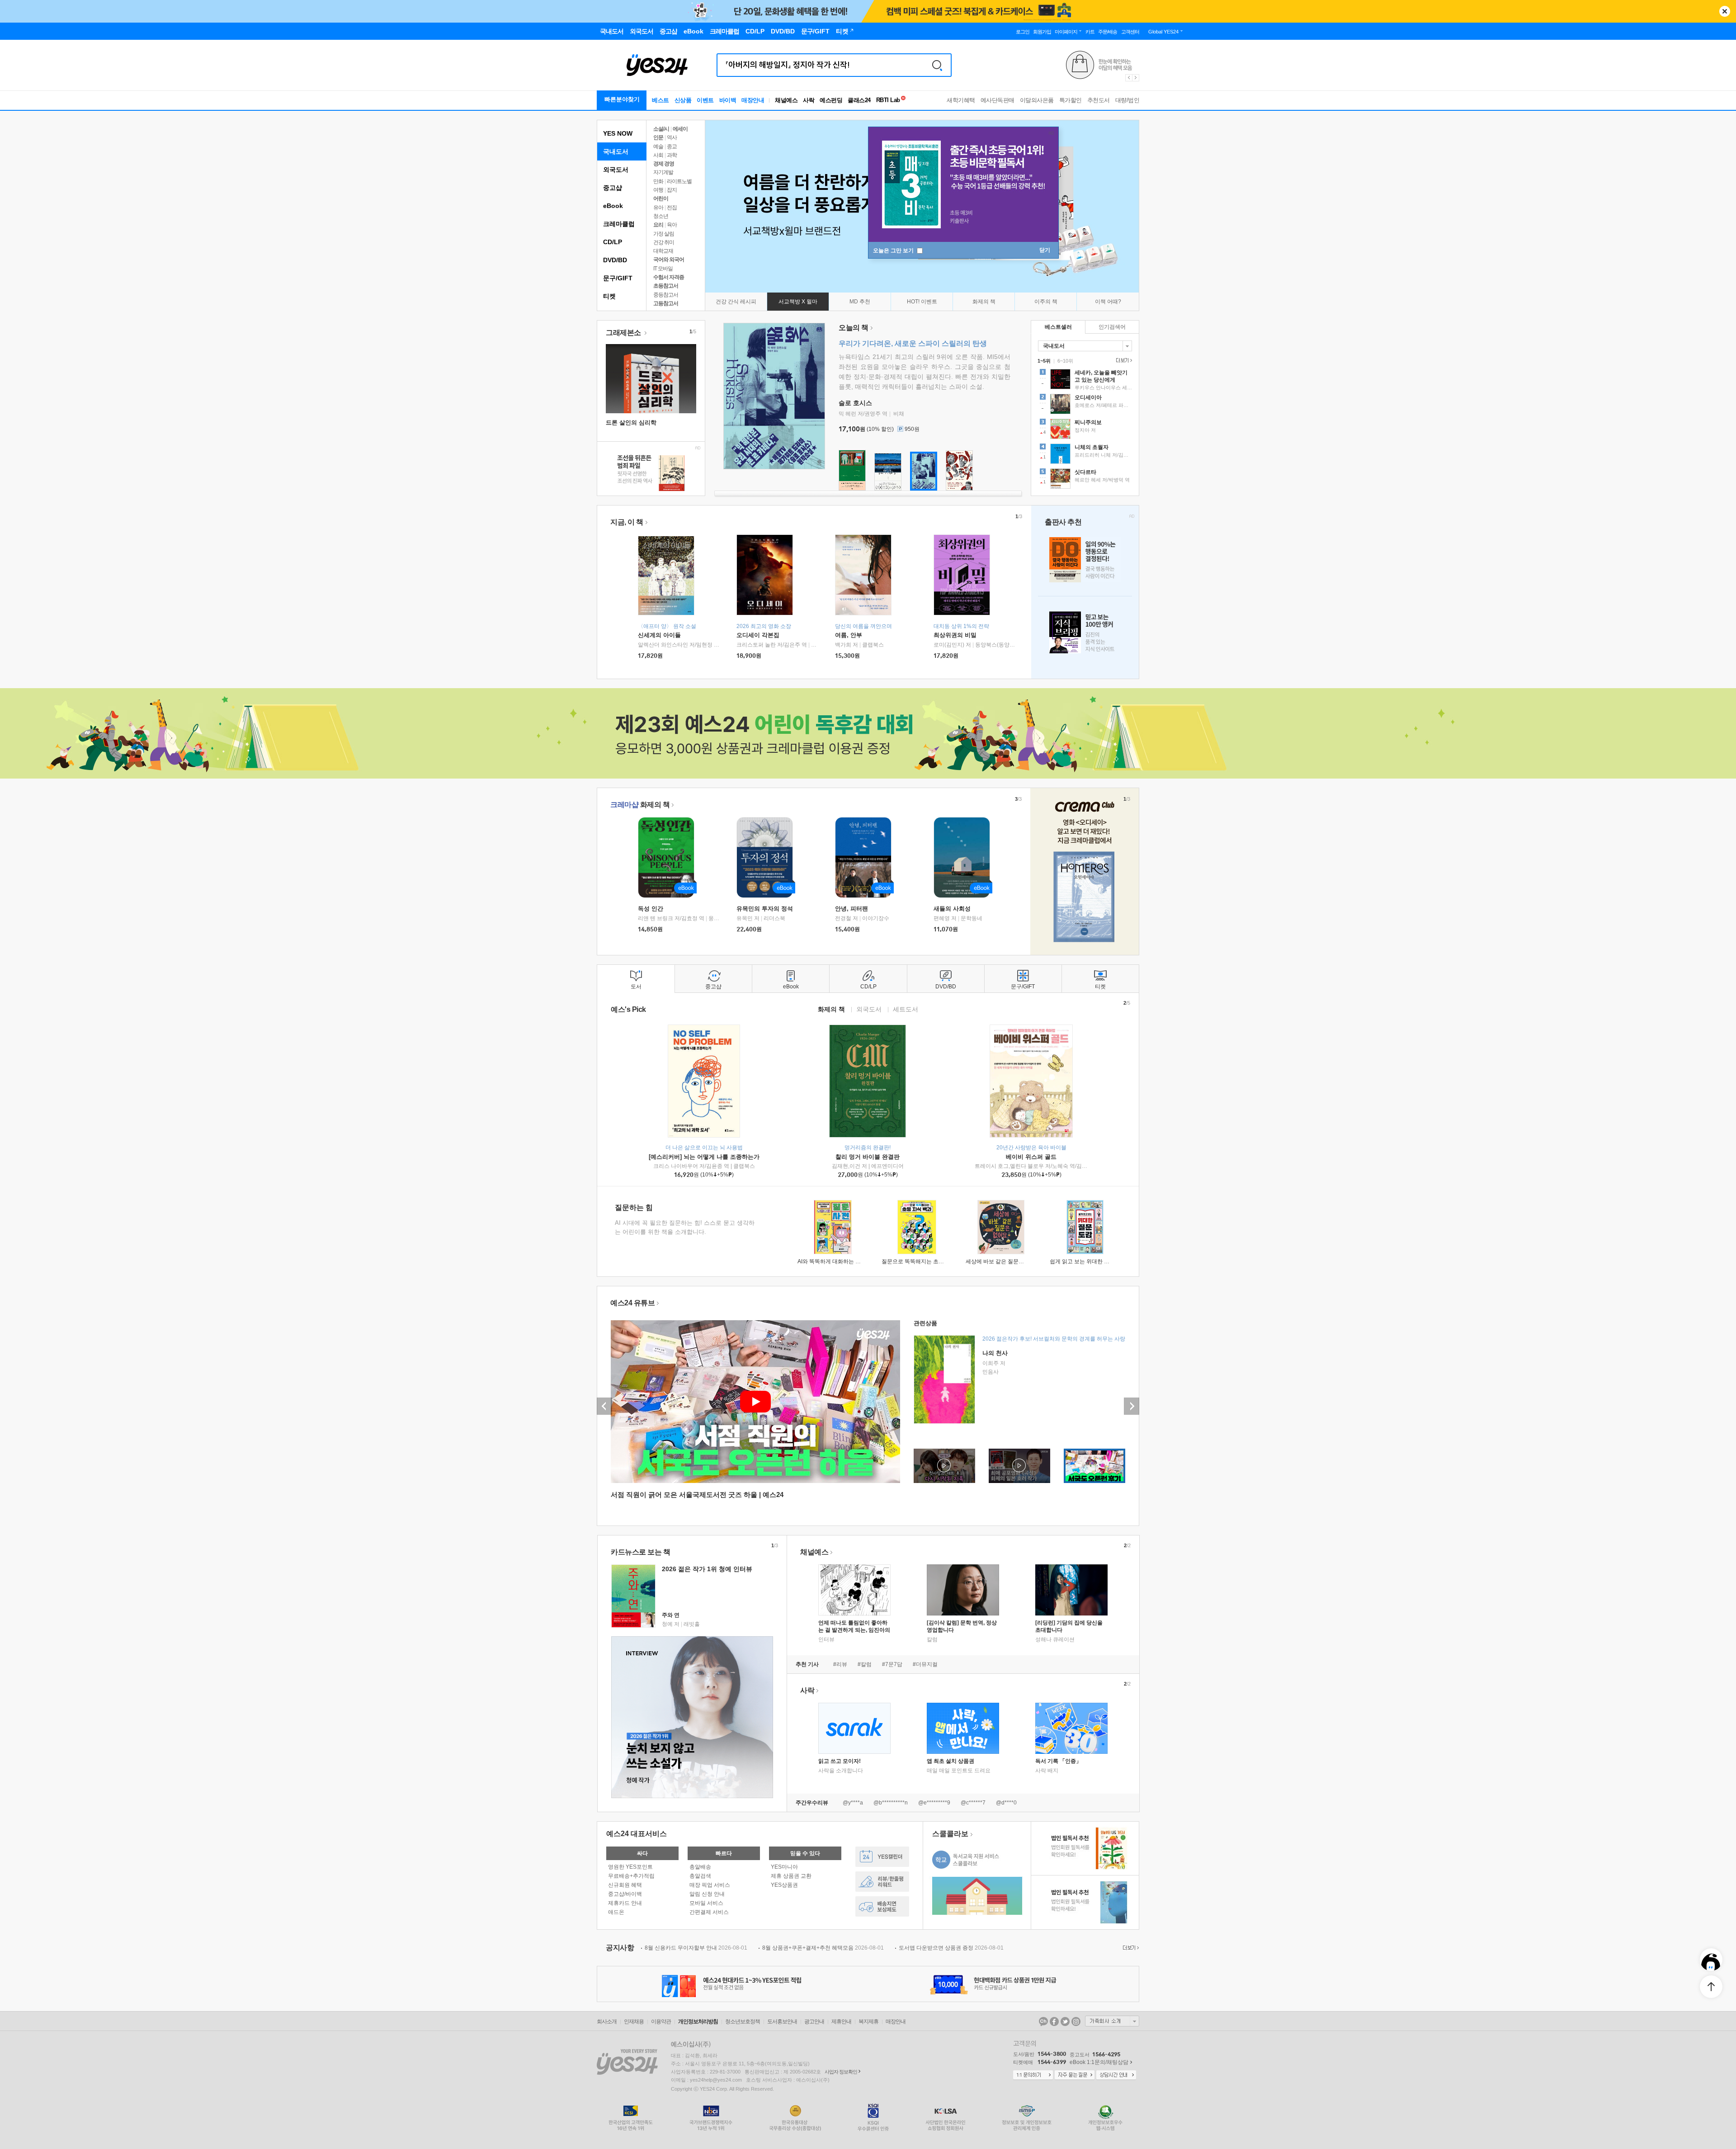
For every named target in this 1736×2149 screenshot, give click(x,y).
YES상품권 (784, 1885)
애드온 (616, 1912)
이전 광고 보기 (1128, 78)
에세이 (680, 129)
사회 (658, 155)
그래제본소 (624, 333)
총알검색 (700, 1876)
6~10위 (1065, 361)
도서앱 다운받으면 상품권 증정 (951, 1948)
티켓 (609, 296)
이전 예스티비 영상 (604, 1406)
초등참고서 (666, 286)
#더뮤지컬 (925, 1664)
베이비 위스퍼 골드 (1031, 1157)
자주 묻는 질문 (1075, 2075)
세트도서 (906, 1009)
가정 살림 (664, 234)
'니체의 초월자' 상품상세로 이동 (1085, 455)
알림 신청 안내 (707, 1894)
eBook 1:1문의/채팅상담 (1099, 2062)
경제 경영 (664, 164)
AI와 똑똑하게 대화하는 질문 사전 (838, 1261)
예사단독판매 (998, 100)
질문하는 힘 (634, 1207)
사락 (809, 100)
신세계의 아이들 (659, 635)
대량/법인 (1127, 100)
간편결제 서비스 (709, 1912)
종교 (672, 146)
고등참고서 (666, 303)
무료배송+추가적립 (631, 1876)
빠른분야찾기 (622, 99)
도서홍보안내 (782, 2021)
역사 (672, 137)
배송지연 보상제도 (882, 1906)
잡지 (672, 190)
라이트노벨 (679, 181)
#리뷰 (840, 1664)
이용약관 (661, 2021)
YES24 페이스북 (1054, 2021)
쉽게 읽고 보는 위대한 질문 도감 (1088, 1261)
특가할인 (1071, 100)
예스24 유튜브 (632, 1303)
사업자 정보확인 (841, 2072)
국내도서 (616, 151)
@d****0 (1006, 1803)
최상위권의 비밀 (955, 635)
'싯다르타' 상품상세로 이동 (1085, 480)
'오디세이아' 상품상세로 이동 (1085, 405)
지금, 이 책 (627, 522)
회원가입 (1042, 32)
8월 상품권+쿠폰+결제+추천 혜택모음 (823, 1948)
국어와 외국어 (669, 260)
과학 (672, 155)
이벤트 (705, 100)
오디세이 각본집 (758, 635)
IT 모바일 (663, 269)
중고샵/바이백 (625, 1894)
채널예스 (814, 1552)
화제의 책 (640, 805)
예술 (658, 146)
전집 (672, 208)
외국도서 (616, 170)
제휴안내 (841, 2021)
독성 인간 (651, 909)
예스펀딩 (831, 100)
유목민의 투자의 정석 (765, 909)
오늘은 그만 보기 (894, 250)
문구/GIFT (618, 278)
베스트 (660, 100)
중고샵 (613, 188)
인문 (658, 137)
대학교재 (663, 251)
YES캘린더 (882, 1857)
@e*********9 (934, 1803)
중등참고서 (666, 295)
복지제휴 (868, 2021)
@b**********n (891, 1803)
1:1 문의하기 (1033, 2075)
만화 (658, 181)
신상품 (683, 100)
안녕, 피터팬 (851, 909)
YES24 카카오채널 (1043, 2021)
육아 (672, 225)
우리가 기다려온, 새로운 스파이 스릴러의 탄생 (913, 343)
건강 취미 (664, 242)
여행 (658, 190)
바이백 (728, 100)
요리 (658, 225)
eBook (613, 206)
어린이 (661, 198)
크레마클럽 (619, 224)
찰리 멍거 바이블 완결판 (868, 1157)
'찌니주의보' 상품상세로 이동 (1085, 430)
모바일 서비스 (706, 1903)
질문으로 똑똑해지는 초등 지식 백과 (925, 1261)
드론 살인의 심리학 (631, 423)
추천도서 (1099, 100)
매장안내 (753, 100)
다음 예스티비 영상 (1132, 1406)
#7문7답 (892, 1664)
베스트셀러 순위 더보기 (1123, 360)
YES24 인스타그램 (1076, 2021)
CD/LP (613, 242)
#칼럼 (865, 1664)
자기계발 (663, 172)
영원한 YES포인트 (630, 1867)
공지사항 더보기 (1130, 1948)
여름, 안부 (849, 635)
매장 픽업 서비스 (710, 1885)
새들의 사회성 (952, 909)
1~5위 (1044, 361)
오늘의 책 (854, 328)
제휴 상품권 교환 (791, 1876)
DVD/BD (615, 260)
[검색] (937, 65)
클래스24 (859, 100)
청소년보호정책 (743, 2021)
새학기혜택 (961, 100)
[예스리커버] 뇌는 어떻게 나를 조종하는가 (704, 1157)
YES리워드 (882, 1882)
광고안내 (814, 2021)
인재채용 (634, 2021)
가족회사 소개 (1112, 2021)
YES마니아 (784, 1867)
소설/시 (661, 129)
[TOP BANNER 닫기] (1725, 11)
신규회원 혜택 (625, 1885)
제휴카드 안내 (625, 1903)
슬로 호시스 (855, 403)
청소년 (661, 216)
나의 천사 (995, 1353)
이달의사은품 (1037, 100)
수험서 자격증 (669, 277)
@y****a (853, 1803)
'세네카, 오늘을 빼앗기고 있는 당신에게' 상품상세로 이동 (1085, 380)
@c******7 (973, 1803)
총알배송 (700, 1867)
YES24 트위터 (1065, 2021)
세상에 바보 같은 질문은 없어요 (1004, 1261)
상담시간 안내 (1116, 2075)
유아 (658, 208)
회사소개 (607, 2021)
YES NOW (618, 133)
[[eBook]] (669, 857)
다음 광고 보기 (1136, 78)
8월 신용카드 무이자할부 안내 (696, 1948)
